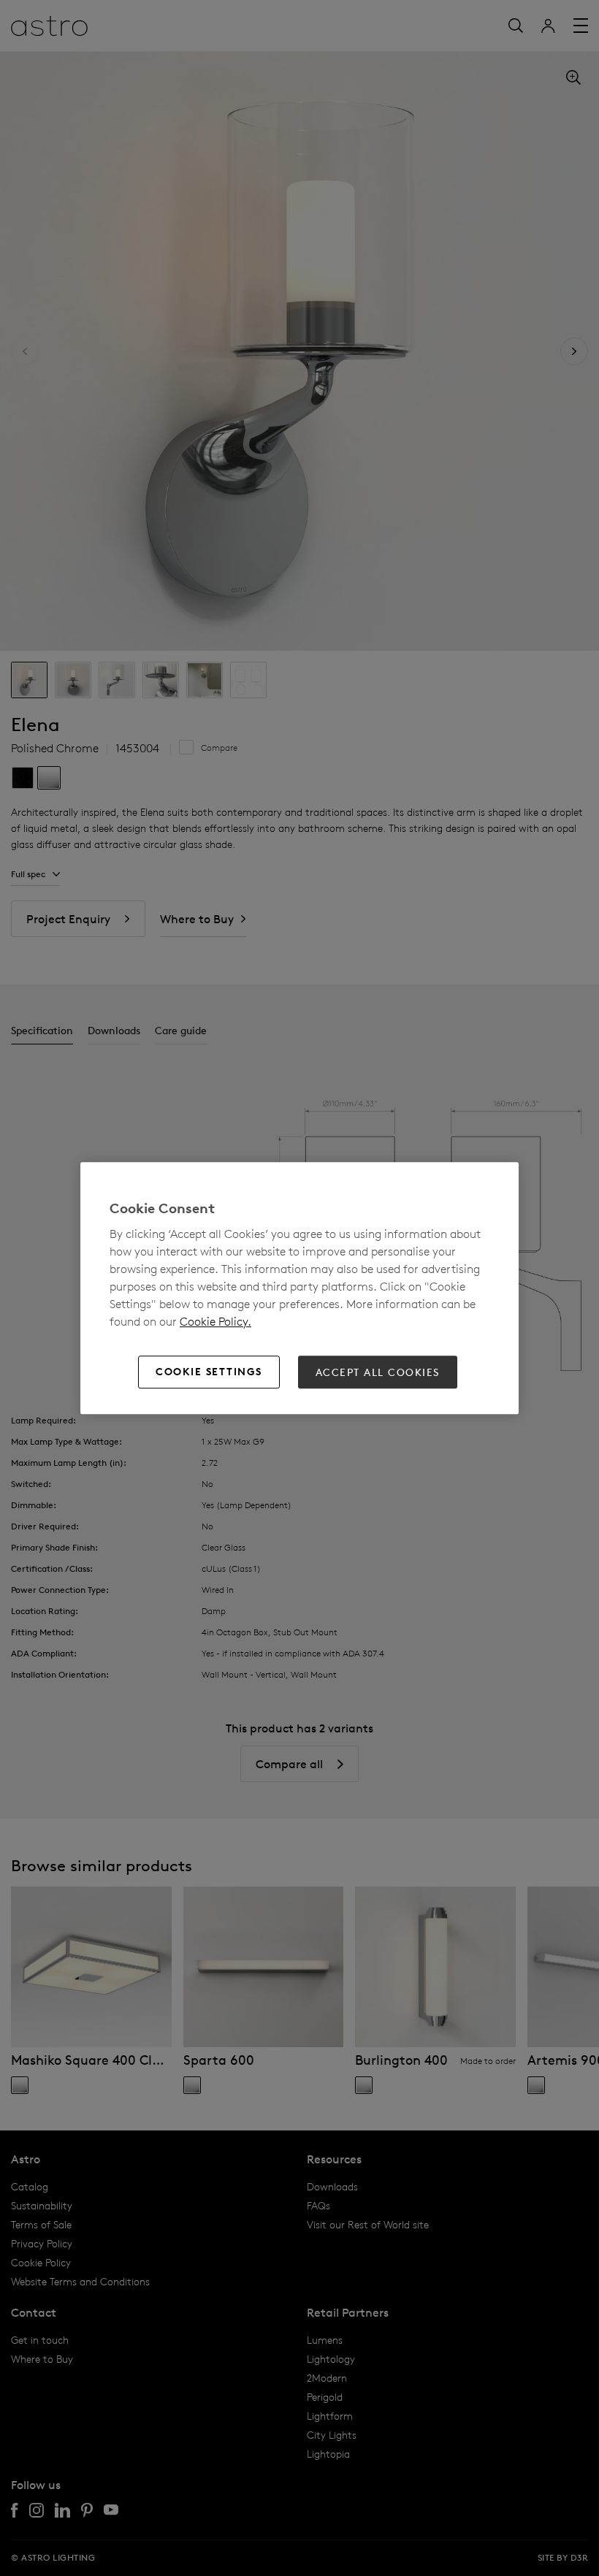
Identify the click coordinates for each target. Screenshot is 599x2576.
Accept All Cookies (378, 1372)
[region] (299, 1288)
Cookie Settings (209, 1372)
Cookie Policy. (215, 1321)
